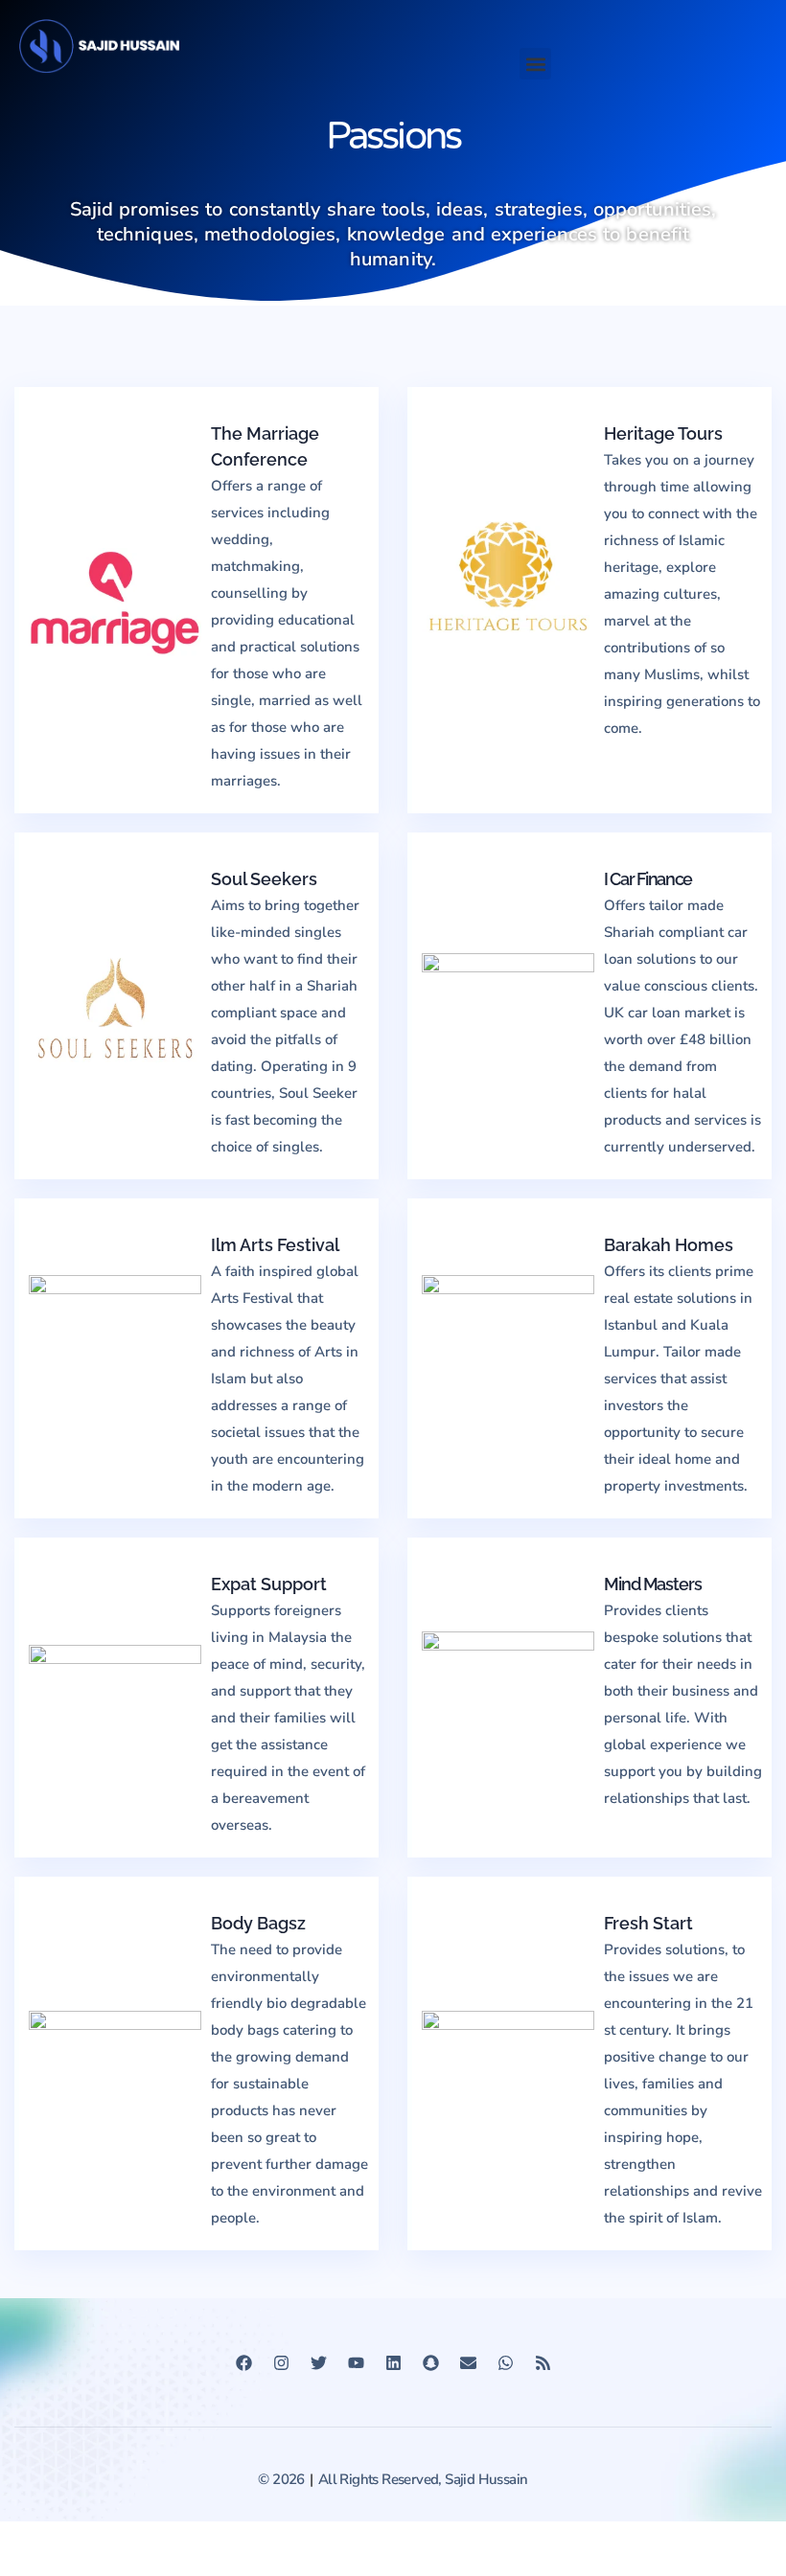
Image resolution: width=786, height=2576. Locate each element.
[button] (535, 64)
